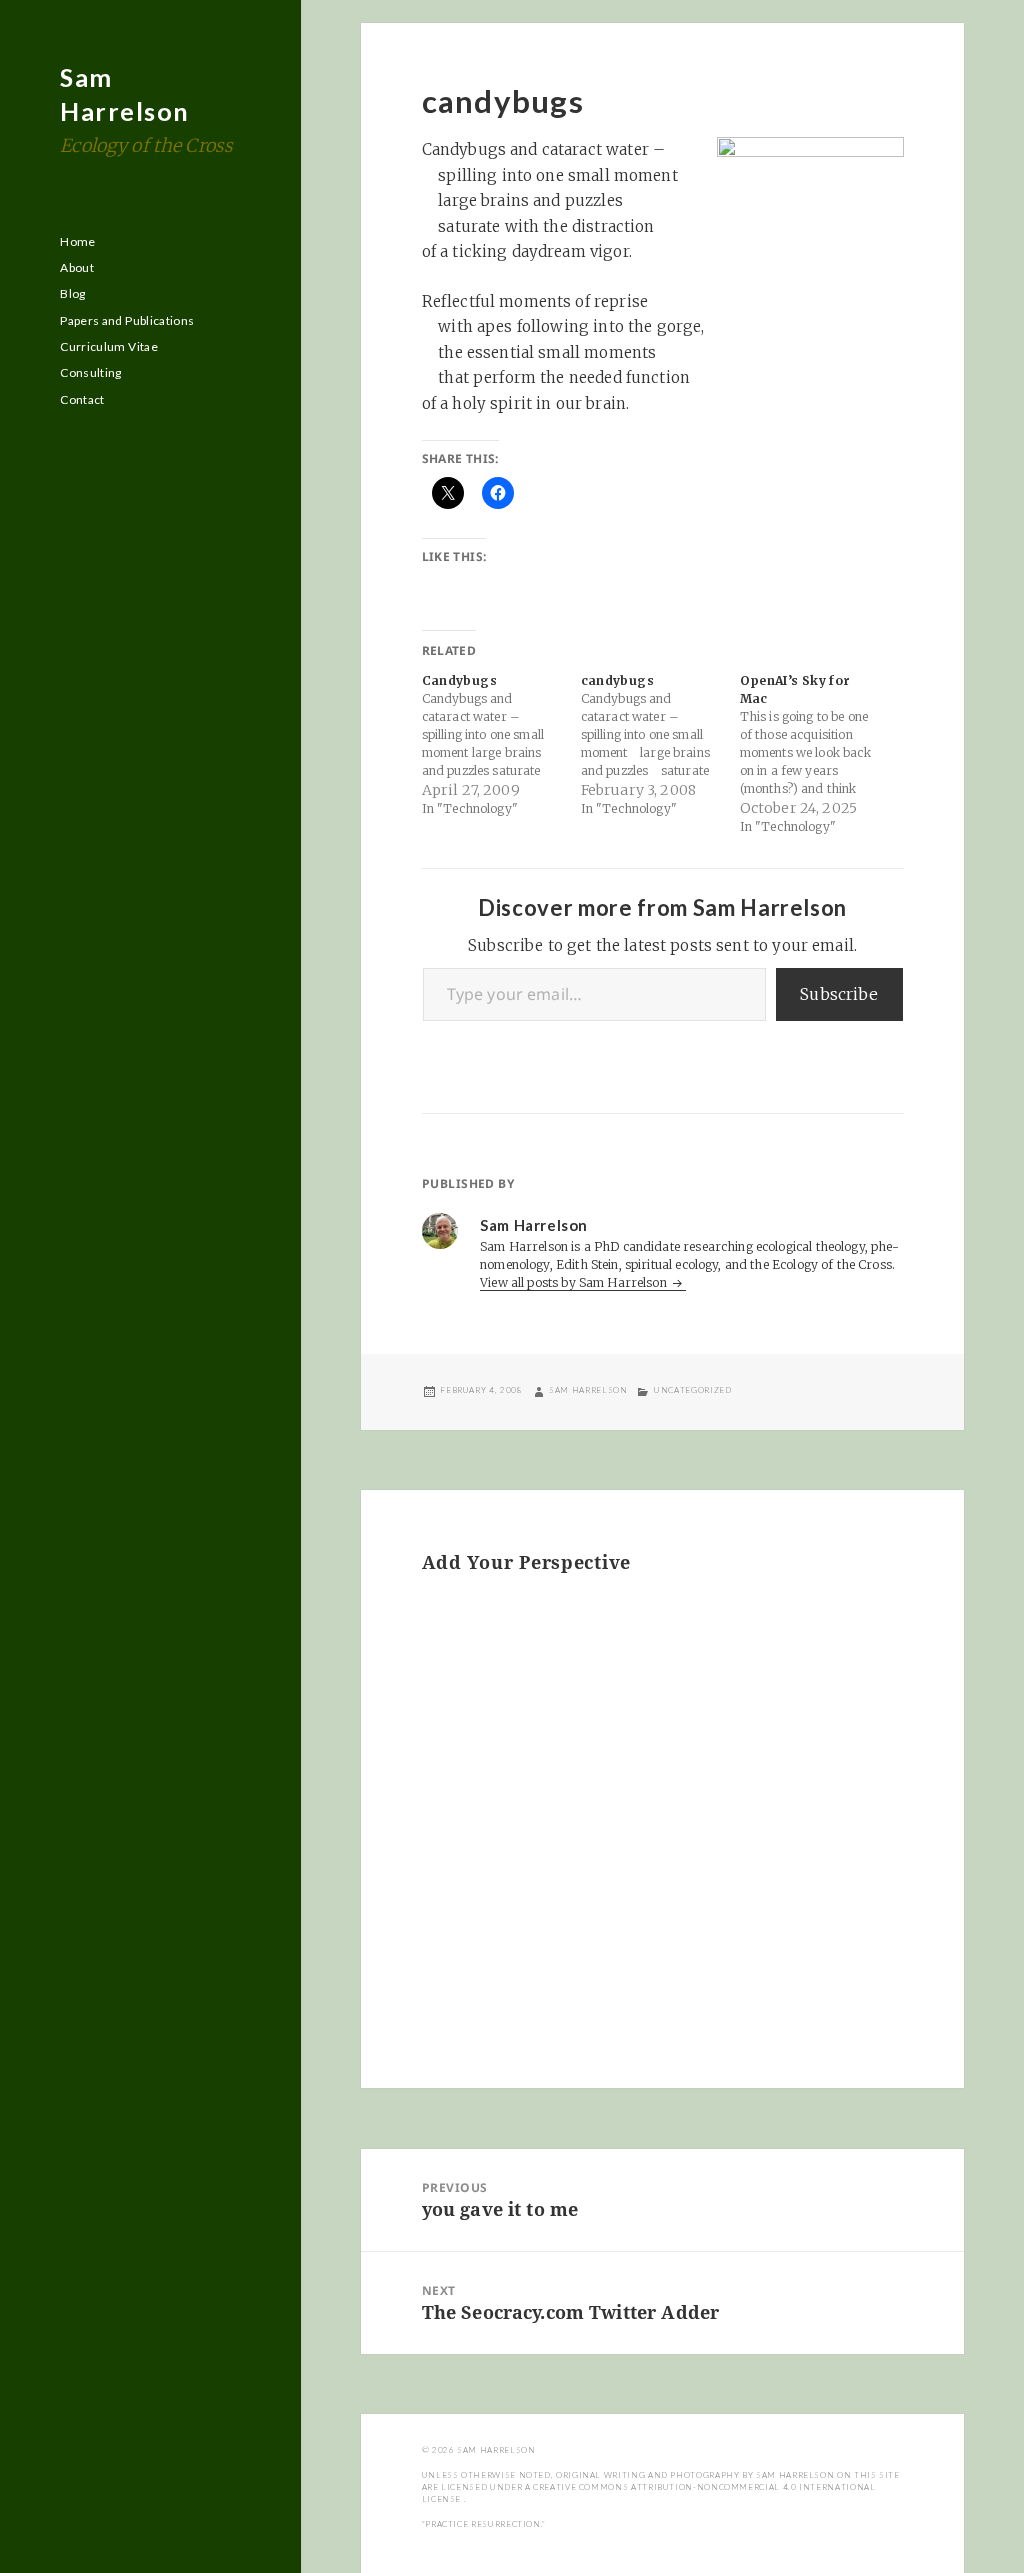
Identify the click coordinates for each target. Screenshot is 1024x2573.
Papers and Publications (127, 320)
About (77, 267)
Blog (72, 293)
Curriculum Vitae (109, 346)
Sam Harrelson (588, 1390)
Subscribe (839, 994)
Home (77, 241)
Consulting (91, 372)
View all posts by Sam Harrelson (575, 1282)
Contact (82, 399)
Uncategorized (692, 1390)
